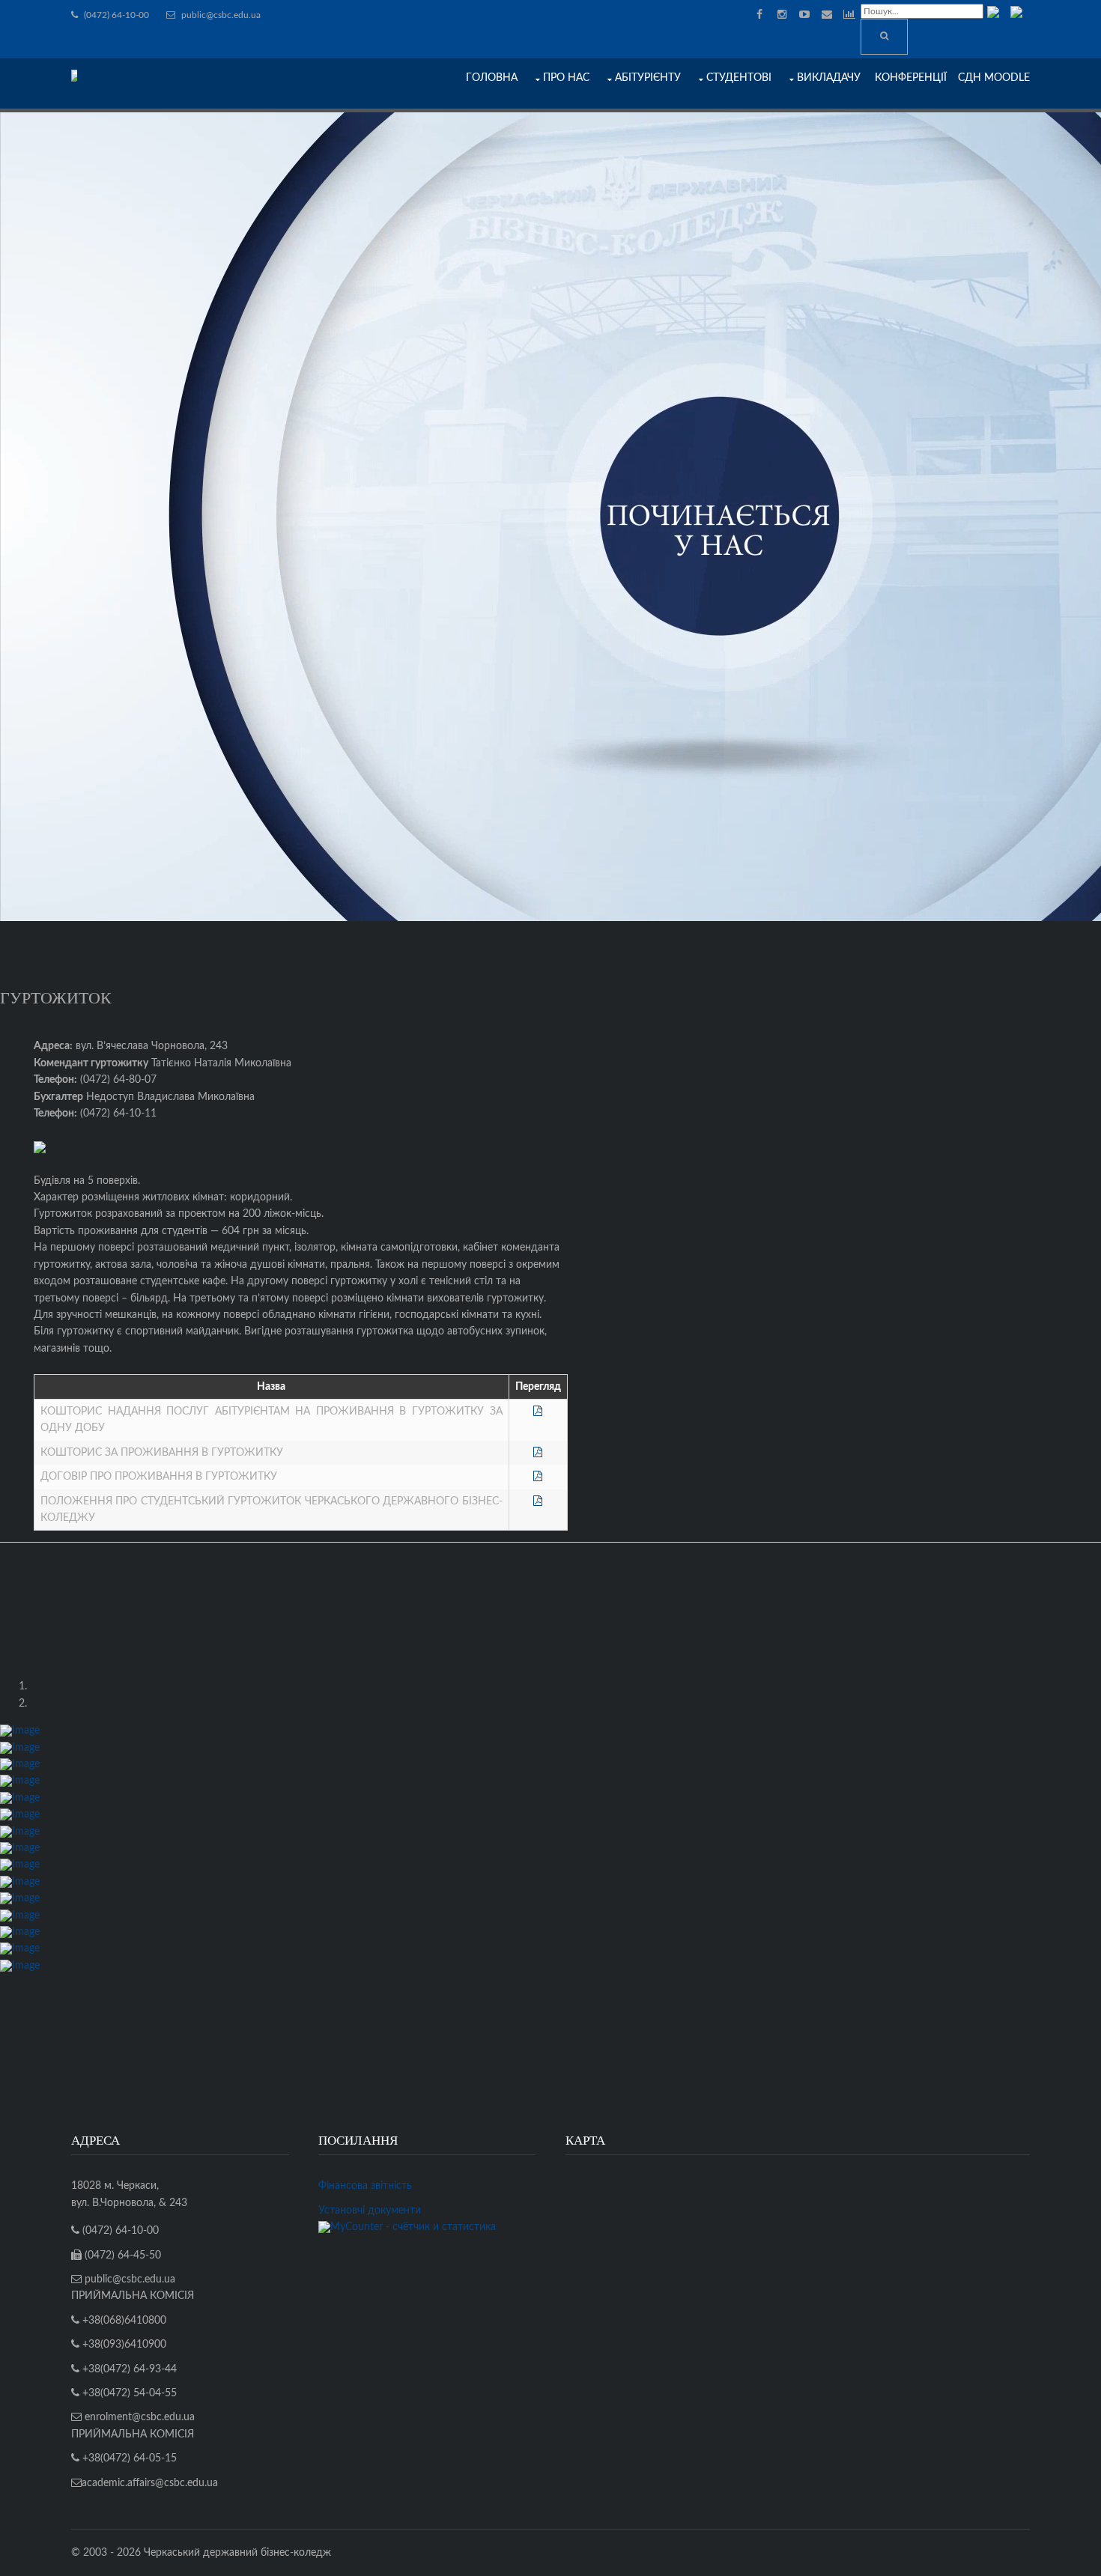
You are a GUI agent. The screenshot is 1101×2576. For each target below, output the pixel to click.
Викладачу (829, 78)
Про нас (566, 78)
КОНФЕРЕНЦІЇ (911, 78)
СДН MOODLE (994, 78)
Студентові (739, 78)
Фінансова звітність (365, 2186)
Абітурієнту (648, 78)
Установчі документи (370, 2211)
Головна (492, 78)
